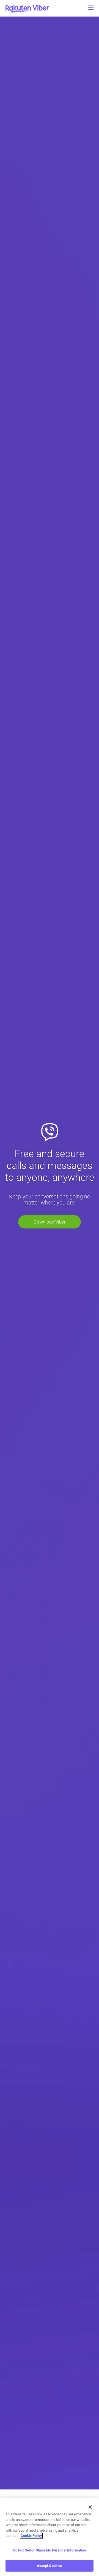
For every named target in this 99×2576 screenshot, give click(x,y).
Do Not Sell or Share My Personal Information (50, 2550)
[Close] (90, 2507)
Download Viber (50, 1222)
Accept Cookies (50, 2566)
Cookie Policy (31, 2536)
